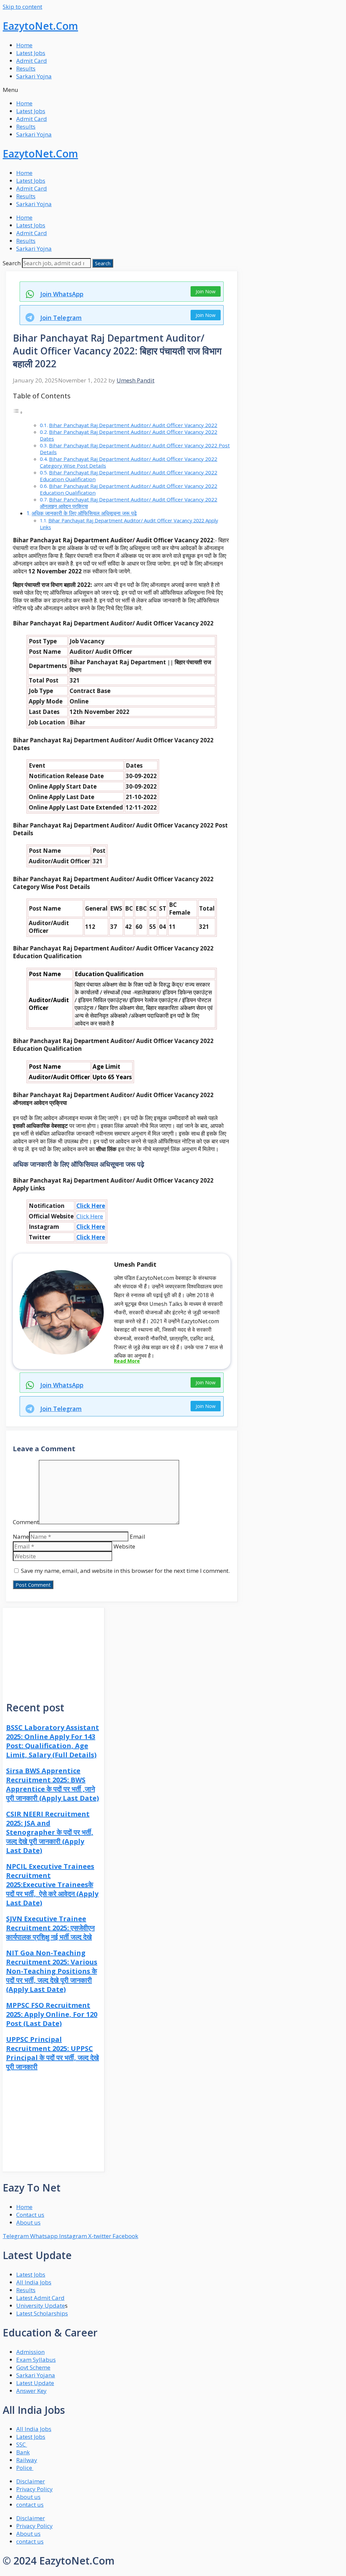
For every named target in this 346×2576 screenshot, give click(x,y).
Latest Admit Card (40, 2298)
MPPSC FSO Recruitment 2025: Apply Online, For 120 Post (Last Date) (52, 2014)
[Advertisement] (53, 1650)
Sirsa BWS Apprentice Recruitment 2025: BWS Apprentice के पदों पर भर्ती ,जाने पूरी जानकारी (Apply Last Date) (53, 1784)
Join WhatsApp (62, 294)
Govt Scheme (33, 2367)
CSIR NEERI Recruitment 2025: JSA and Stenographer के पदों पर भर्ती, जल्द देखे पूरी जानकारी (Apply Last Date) (50, 1832)
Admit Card (32, 61)
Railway (27, 2460)
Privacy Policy (34, 2489)
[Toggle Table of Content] (18, 412)
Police (25, 2468)
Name (21, 1537)
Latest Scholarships (42, 2313)
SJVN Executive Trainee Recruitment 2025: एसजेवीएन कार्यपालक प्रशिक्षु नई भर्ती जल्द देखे (50, 1928)
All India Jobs (34, 2282)
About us (28, 2497)
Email (138, 1537)
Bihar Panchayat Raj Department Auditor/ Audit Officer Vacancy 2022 (133, 425)
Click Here (91, 1206)
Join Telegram (61, 318)
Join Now (206, 291)
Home (24, 45)
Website (124, 1546)
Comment (26, 1522)
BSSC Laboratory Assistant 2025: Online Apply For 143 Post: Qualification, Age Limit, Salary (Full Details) (53, 1741)
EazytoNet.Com (40, 26)
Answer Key (31, 2391)
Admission (30, 2352)
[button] (173, 90)
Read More (127, 1361)
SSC (22, 2444)
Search (12, 263)
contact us (30, 2505)
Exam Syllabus (36, 2360)
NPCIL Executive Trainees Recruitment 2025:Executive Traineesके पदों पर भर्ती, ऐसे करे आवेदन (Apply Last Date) (52, 1885)
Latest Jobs (31, 53)
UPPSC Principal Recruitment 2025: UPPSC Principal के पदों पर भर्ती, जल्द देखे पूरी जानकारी (53, 2053)
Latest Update (35, 2383)
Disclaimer (31, 2481)
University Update (41, 2306)
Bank (23, 2452)
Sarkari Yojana (36, 2375)
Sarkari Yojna (34, 76)
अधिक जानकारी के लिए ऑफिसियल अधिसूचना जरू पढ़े (84, 513)
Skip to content (22, 7)
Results (26, 68)
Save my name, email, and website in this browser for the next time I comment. (125, 1571)
